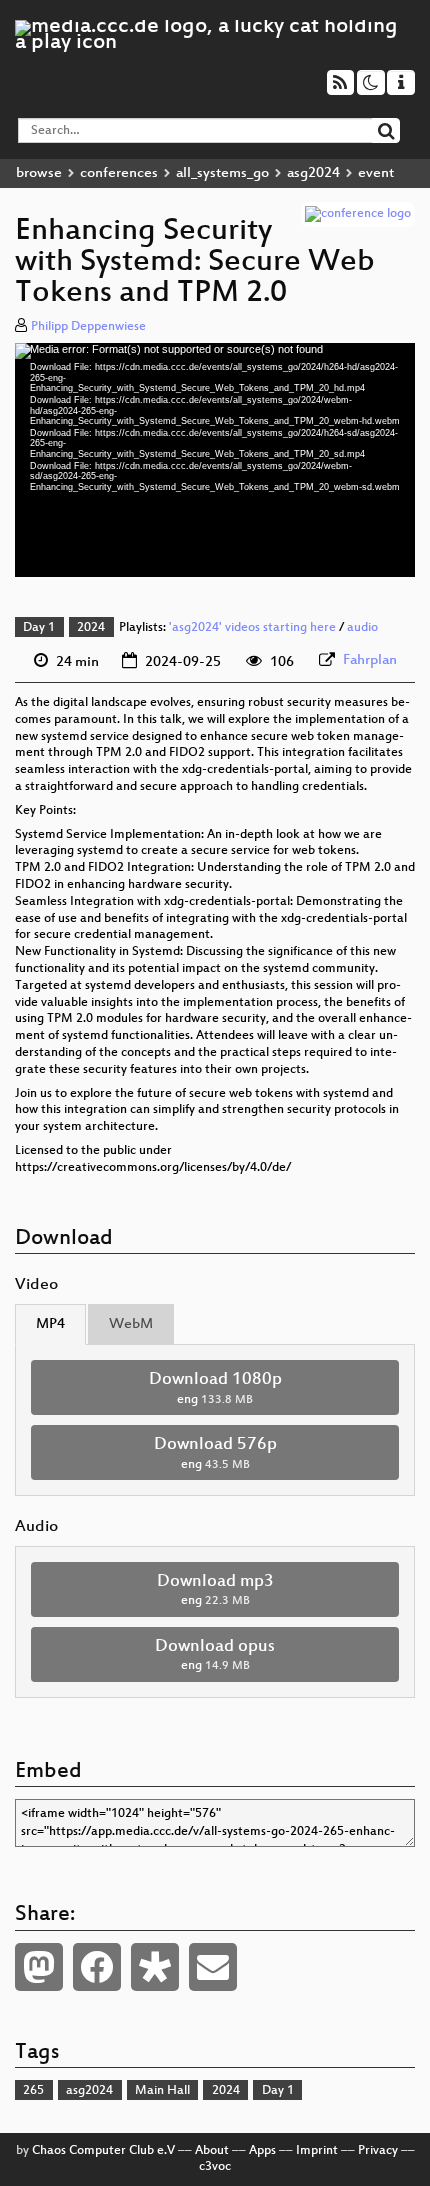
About (212, 2151)
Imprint (317, 2151)
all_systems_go (222, 173)
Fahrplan (370, 660)
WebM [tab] (131, 1324)
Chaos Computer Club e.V (103, 2151)
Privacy (378, 2151)
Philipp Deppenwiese (88, 327)
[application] (215, 460)
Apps (262, 2151)
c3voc (215, 2167)
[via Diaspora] (155, 1967)
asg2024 (313, 173)
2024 (91, 628)
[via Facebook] (97, 1967)
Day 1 (39, 628)
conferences (119, 173)
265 (33, 2091)
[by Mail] (213, 1967)
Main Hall (162, 2091)
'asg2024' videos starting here (252, 628)
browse (39, 173)
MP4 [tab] (50, 1324)
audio (362, 628)
